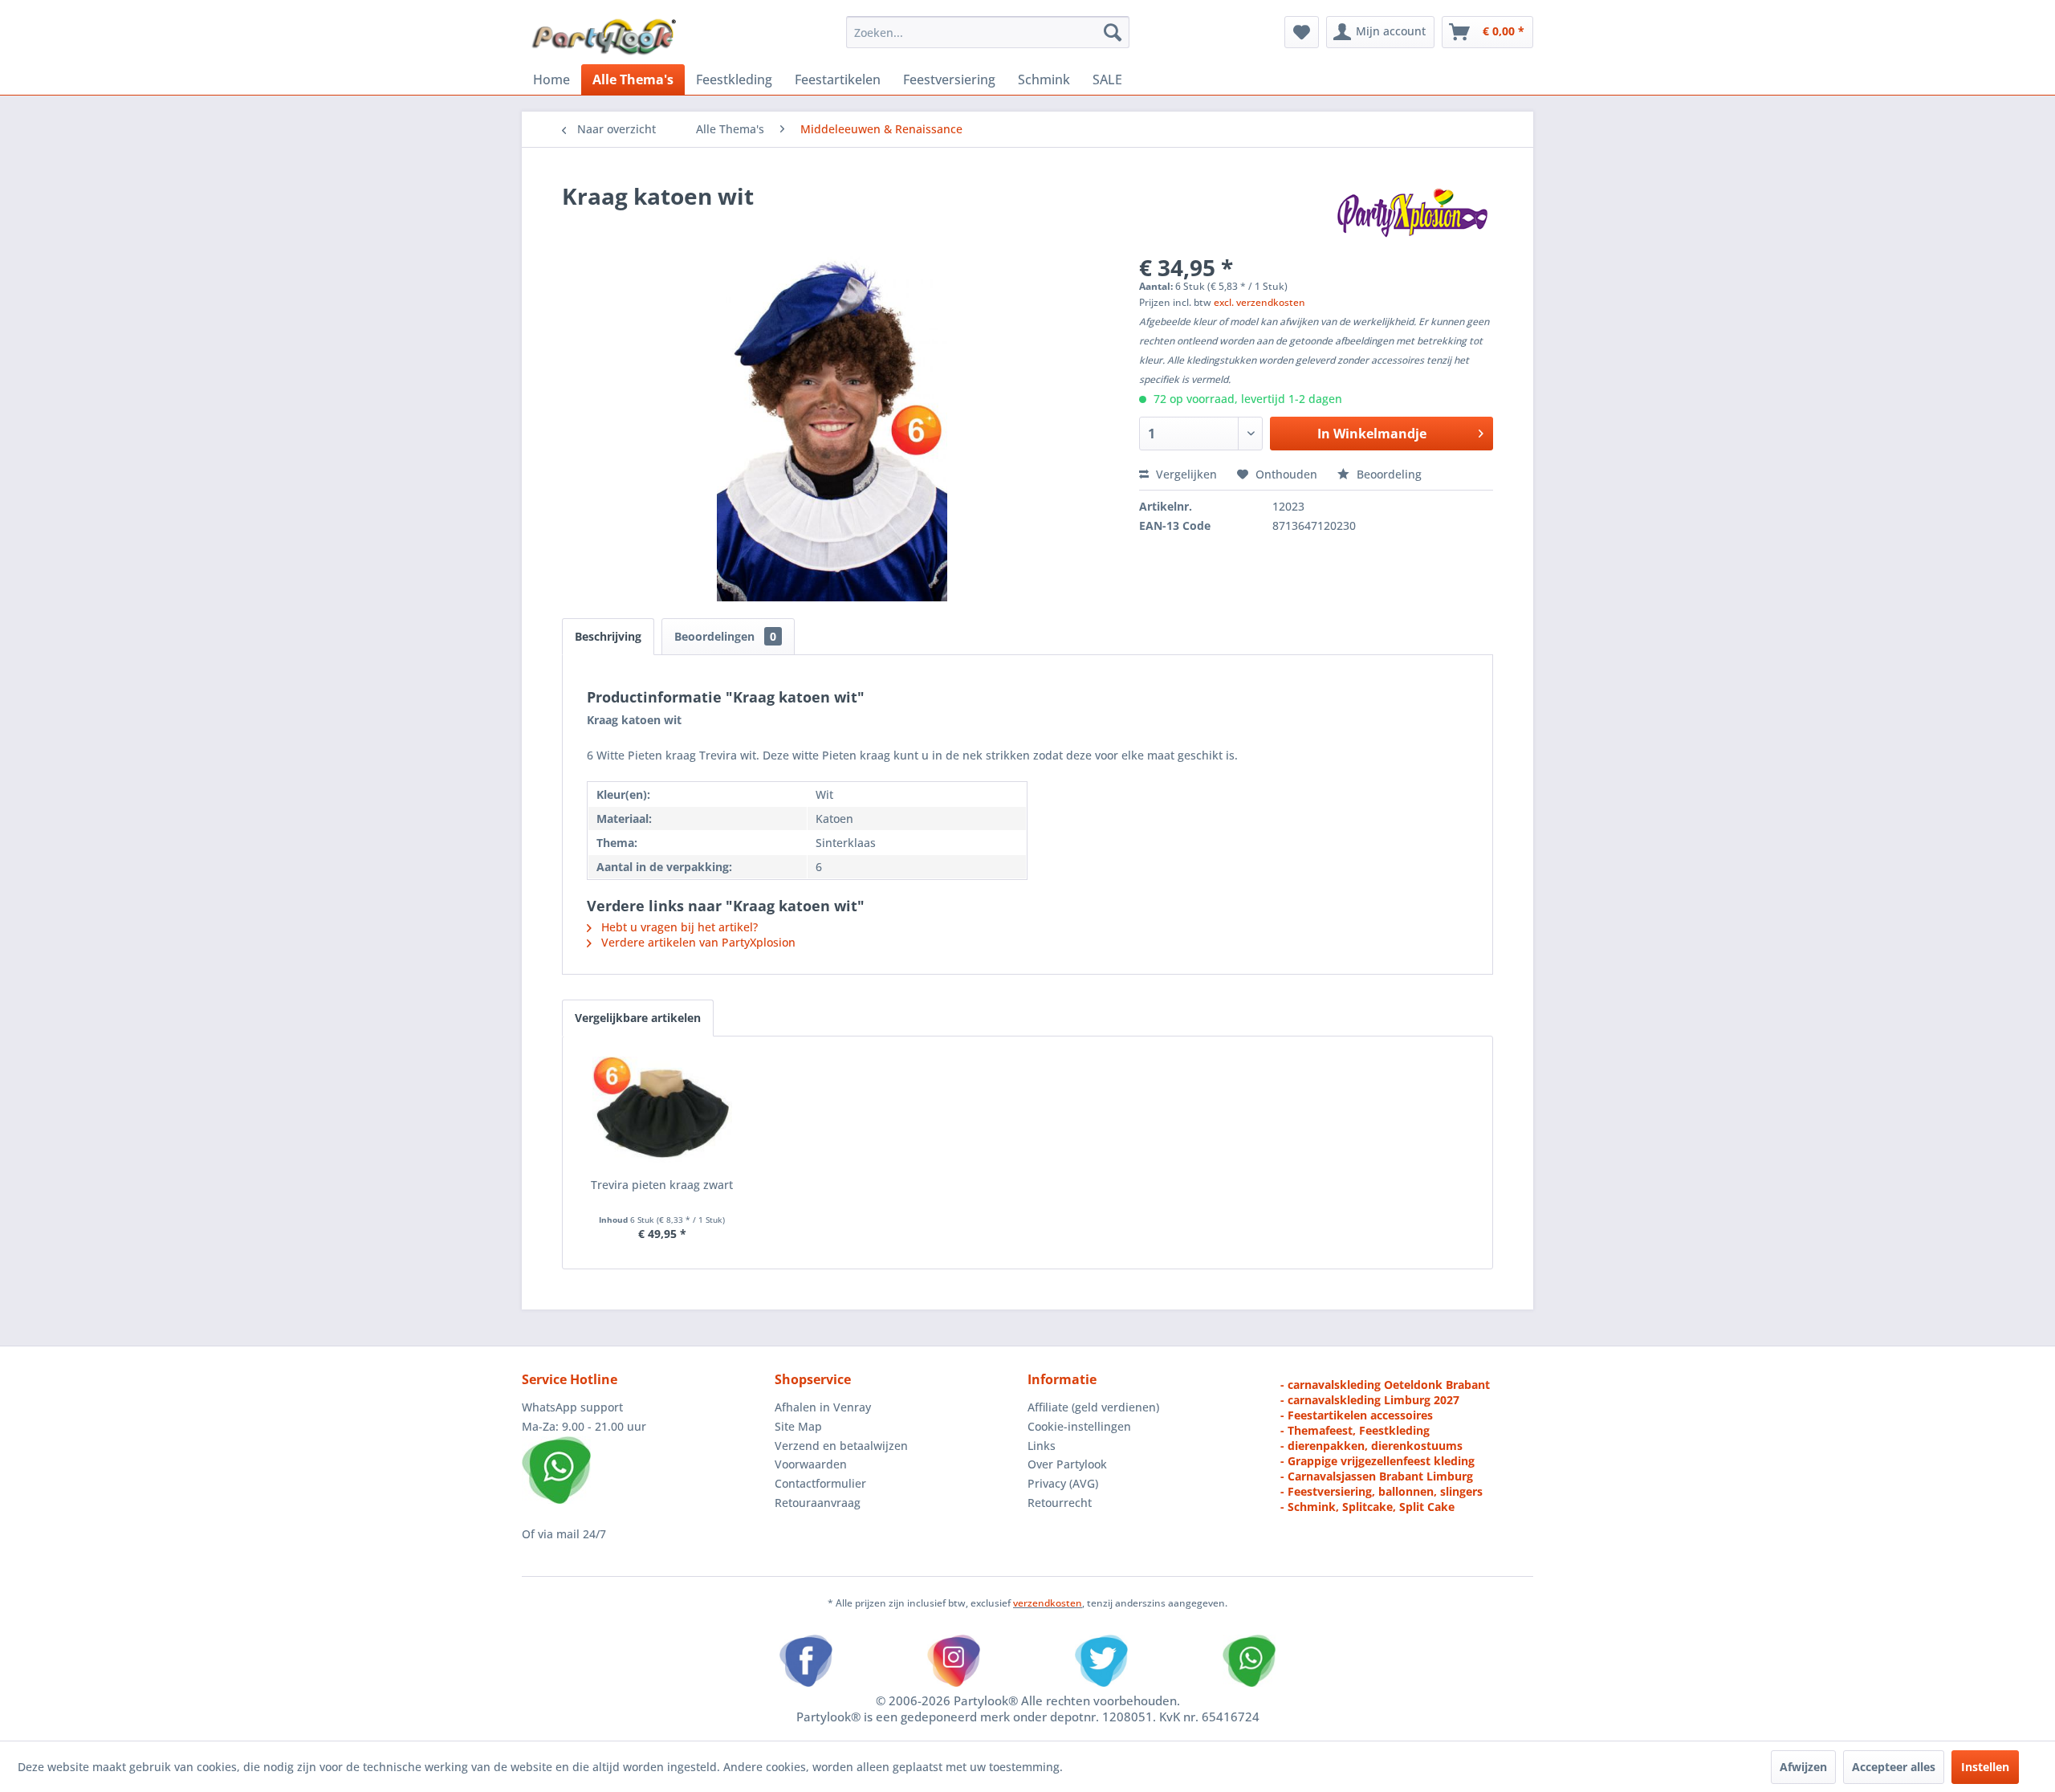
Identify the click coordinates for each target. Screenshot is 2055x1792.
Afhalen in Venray (823, 1407)
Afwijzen (1803, 1767)
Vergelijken (1185, 474)
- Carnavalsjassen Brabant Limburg (1377, 1476)
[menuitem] (988, 32)
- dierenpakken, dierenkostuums (1371, 1446)
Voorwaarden (811, 1464)
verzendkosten (1048, 1603)
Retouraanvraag (818, 1503)
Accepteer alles (1894, 1767)
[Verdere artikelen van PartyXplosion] (1412, 212)
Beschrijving (608, 636)
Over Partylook (1067, 1464)
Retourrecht (1060, 1503)
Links (1042, 1446)
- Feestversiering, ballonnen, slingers (1382, 1491)
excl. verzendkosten (1259, 302)
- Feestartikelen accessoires (1357, 1415)
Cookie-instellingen (1079, 1426)
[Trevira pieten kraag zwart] (662, 1113)
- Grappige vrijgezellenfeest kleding (1377, 1461)
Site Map (798, 1426)
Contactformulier (820, 1483)
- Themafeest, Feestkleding (1355, 1430)
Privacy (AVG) (1063, 1483)
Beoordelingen (725, 636)
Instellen (1985, 1767)
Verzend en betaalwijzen (841, 1446)
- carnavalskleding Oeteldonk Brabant (1385, 1385)
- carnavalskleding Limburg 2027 (1370, 1400)
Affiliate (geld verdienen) (1093, 1407)
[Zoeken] (1113, 32)
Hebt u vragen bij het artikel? (678, 927)
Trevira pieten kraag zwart (662, 1185)
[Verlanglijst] (1302, 32)
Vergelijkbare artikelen (638, 1018)
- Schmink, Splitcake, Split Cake (1367, 1507)
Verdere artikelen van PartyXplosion (697, 942)
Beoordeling (1388, 474)
